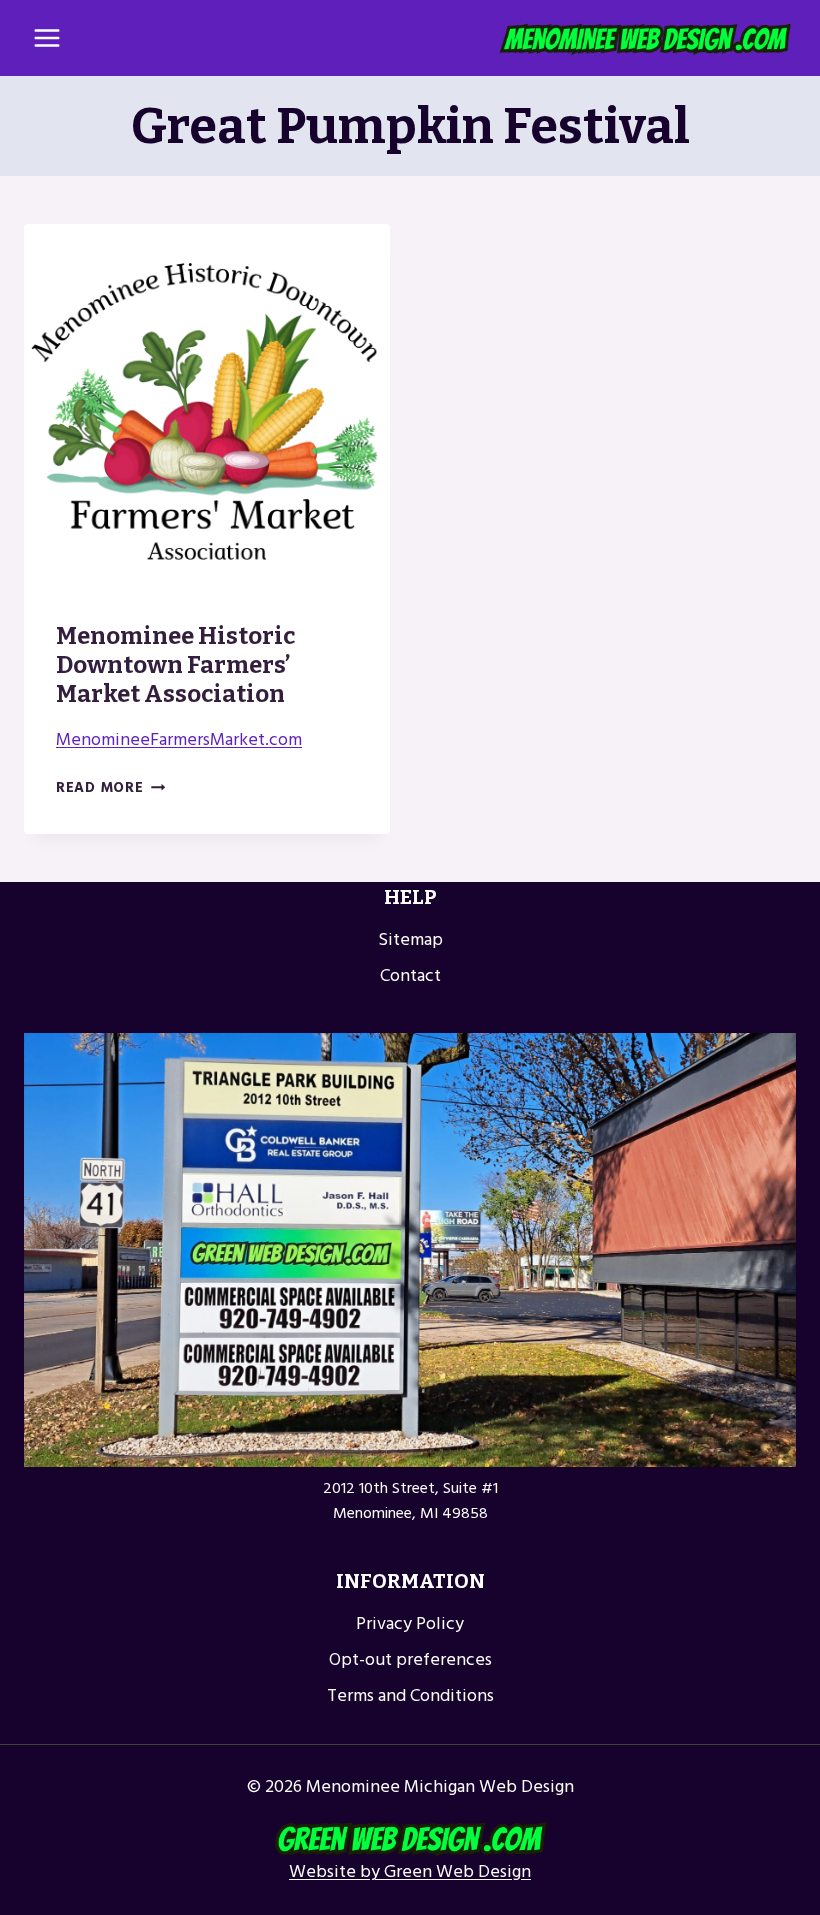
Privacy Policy (410, 1623)
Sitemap (410, 939)
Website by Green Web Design (410, 1871)
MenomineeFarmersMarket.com (179, 739)
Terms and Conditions (410, 1695)
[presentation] (207, 407)
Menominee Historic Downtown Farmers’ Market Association (175, 665)
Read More (110, 787)
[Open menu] (47, 37)
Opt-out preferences (410, 1659)
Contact (410, 975)
